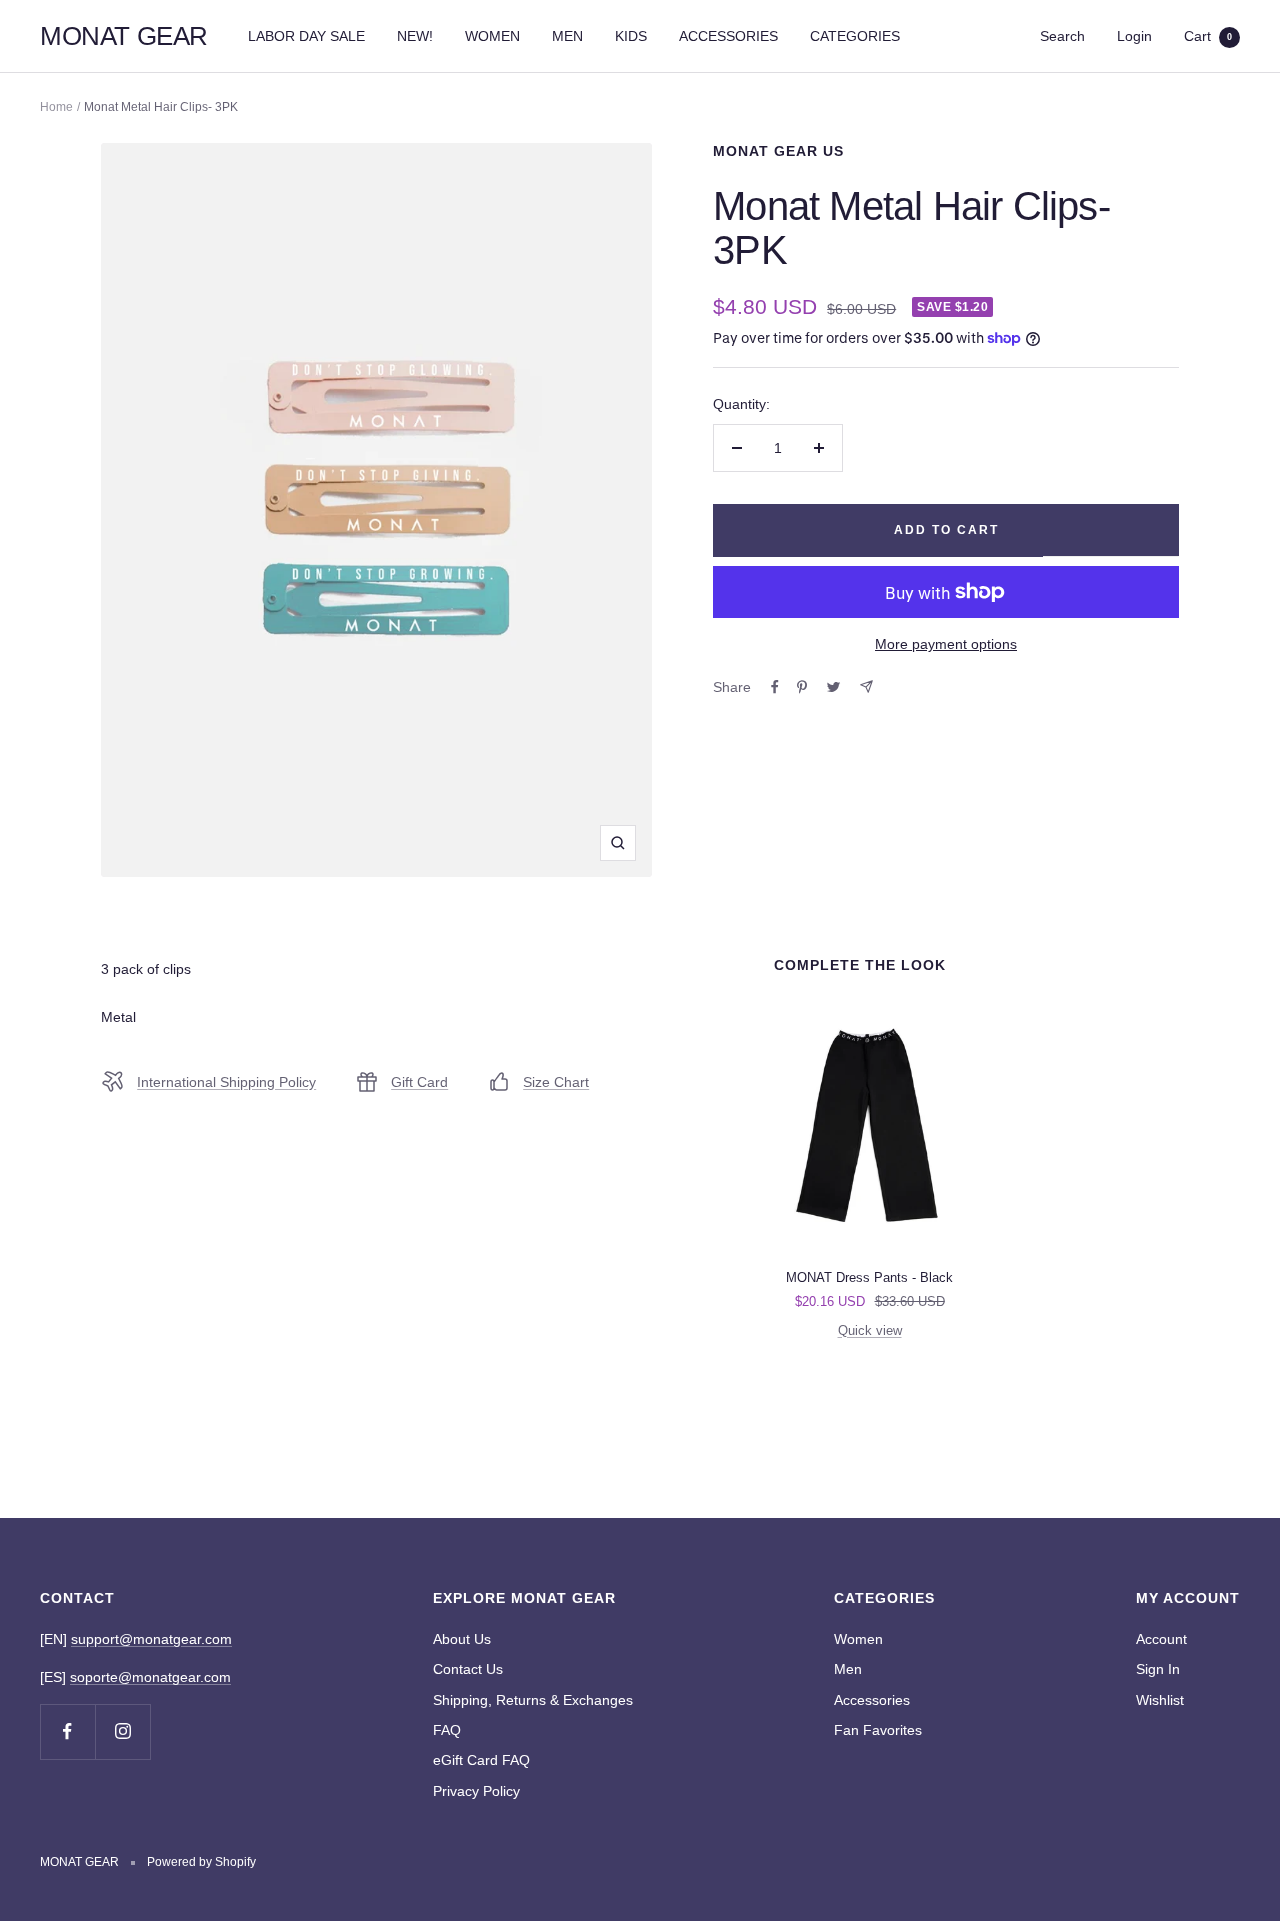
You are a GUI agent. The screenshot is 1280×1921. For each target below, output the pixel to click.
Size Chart (556, 1082)
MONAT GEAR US (778, 151)
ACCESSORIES (728, 36)
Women (858, 1639)
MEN (567, 36)
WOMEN (492, 36)
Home (56, 107)
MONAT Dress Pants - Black (869, 1277)
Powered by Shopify (201, 1862)
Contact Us (468, 1669)
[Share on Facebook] (775, 687)
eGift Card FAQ (481, 1760)
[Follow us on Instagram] (122, 1731)
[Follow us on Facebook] (67, 1731)
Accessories (872, 1700)
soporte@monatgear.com (150, 1677)
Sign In (1158, 1669)
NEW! (415, 36)
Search (1062, 36)
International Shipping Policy (226, 1082)
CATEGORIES (855, 36)
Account (1161, 1639)
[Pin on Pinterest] (802, 687)
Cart (1208, 36)
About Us (462, 1639)
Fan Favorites (878, 1730)
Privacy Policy (476, 1791)
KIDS (631, 36)
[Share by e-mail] (866, 686)
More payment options (946, 644)
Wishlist (1160, 1700)
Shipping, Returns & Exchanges (533, 1700)
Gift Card (419, 1082)
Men (848, 1669)
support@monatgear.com (151, 1639)
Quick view (870, 1330)
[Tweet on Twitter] (833, 687)
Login (1134, 36)
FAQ (447, 1730)
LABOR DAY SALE (306, 36)
